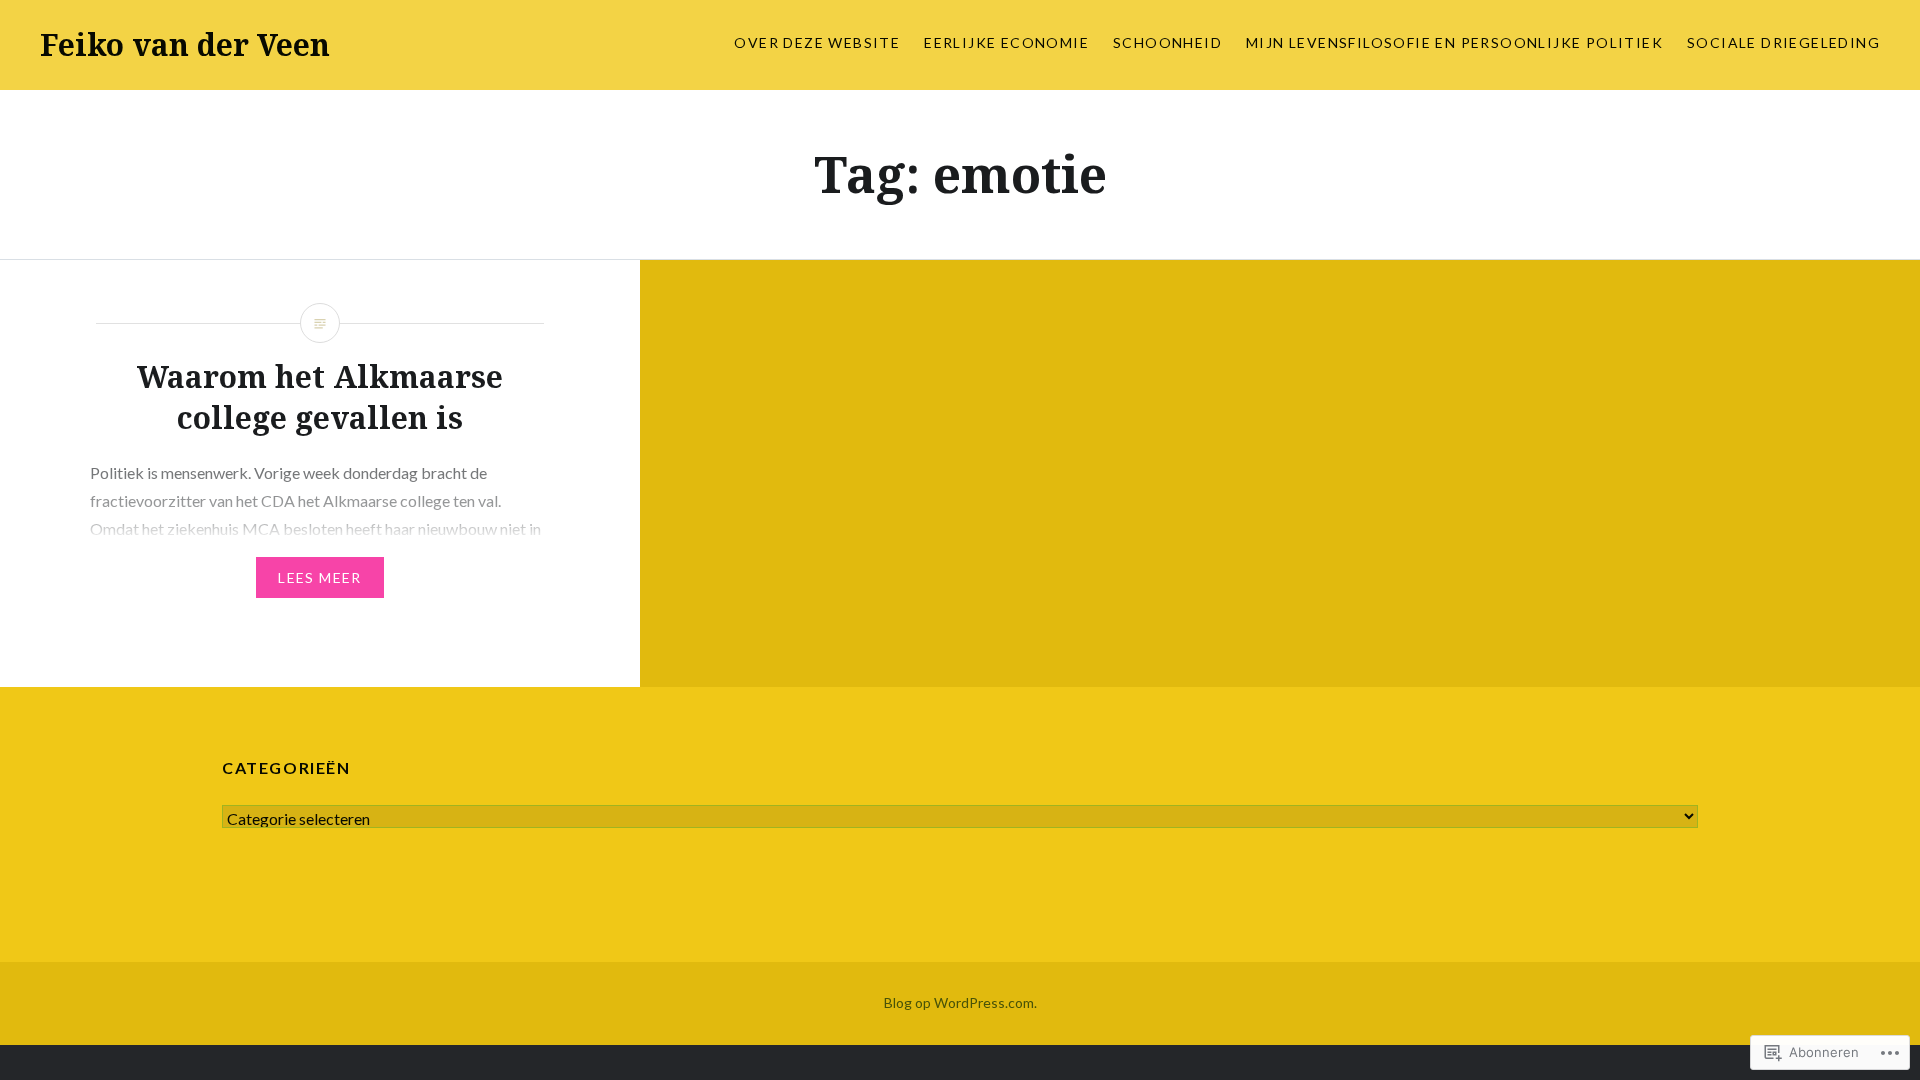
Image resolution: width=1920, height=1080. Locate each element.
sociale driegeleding (1783, 42)
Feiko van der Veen (185, 44)
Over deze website (817, 42)
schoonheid (1167, 42)
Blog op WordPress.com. (960, 1002)
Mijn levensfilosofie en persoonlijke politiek (1454, 42)
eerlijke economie (1006, 42)
